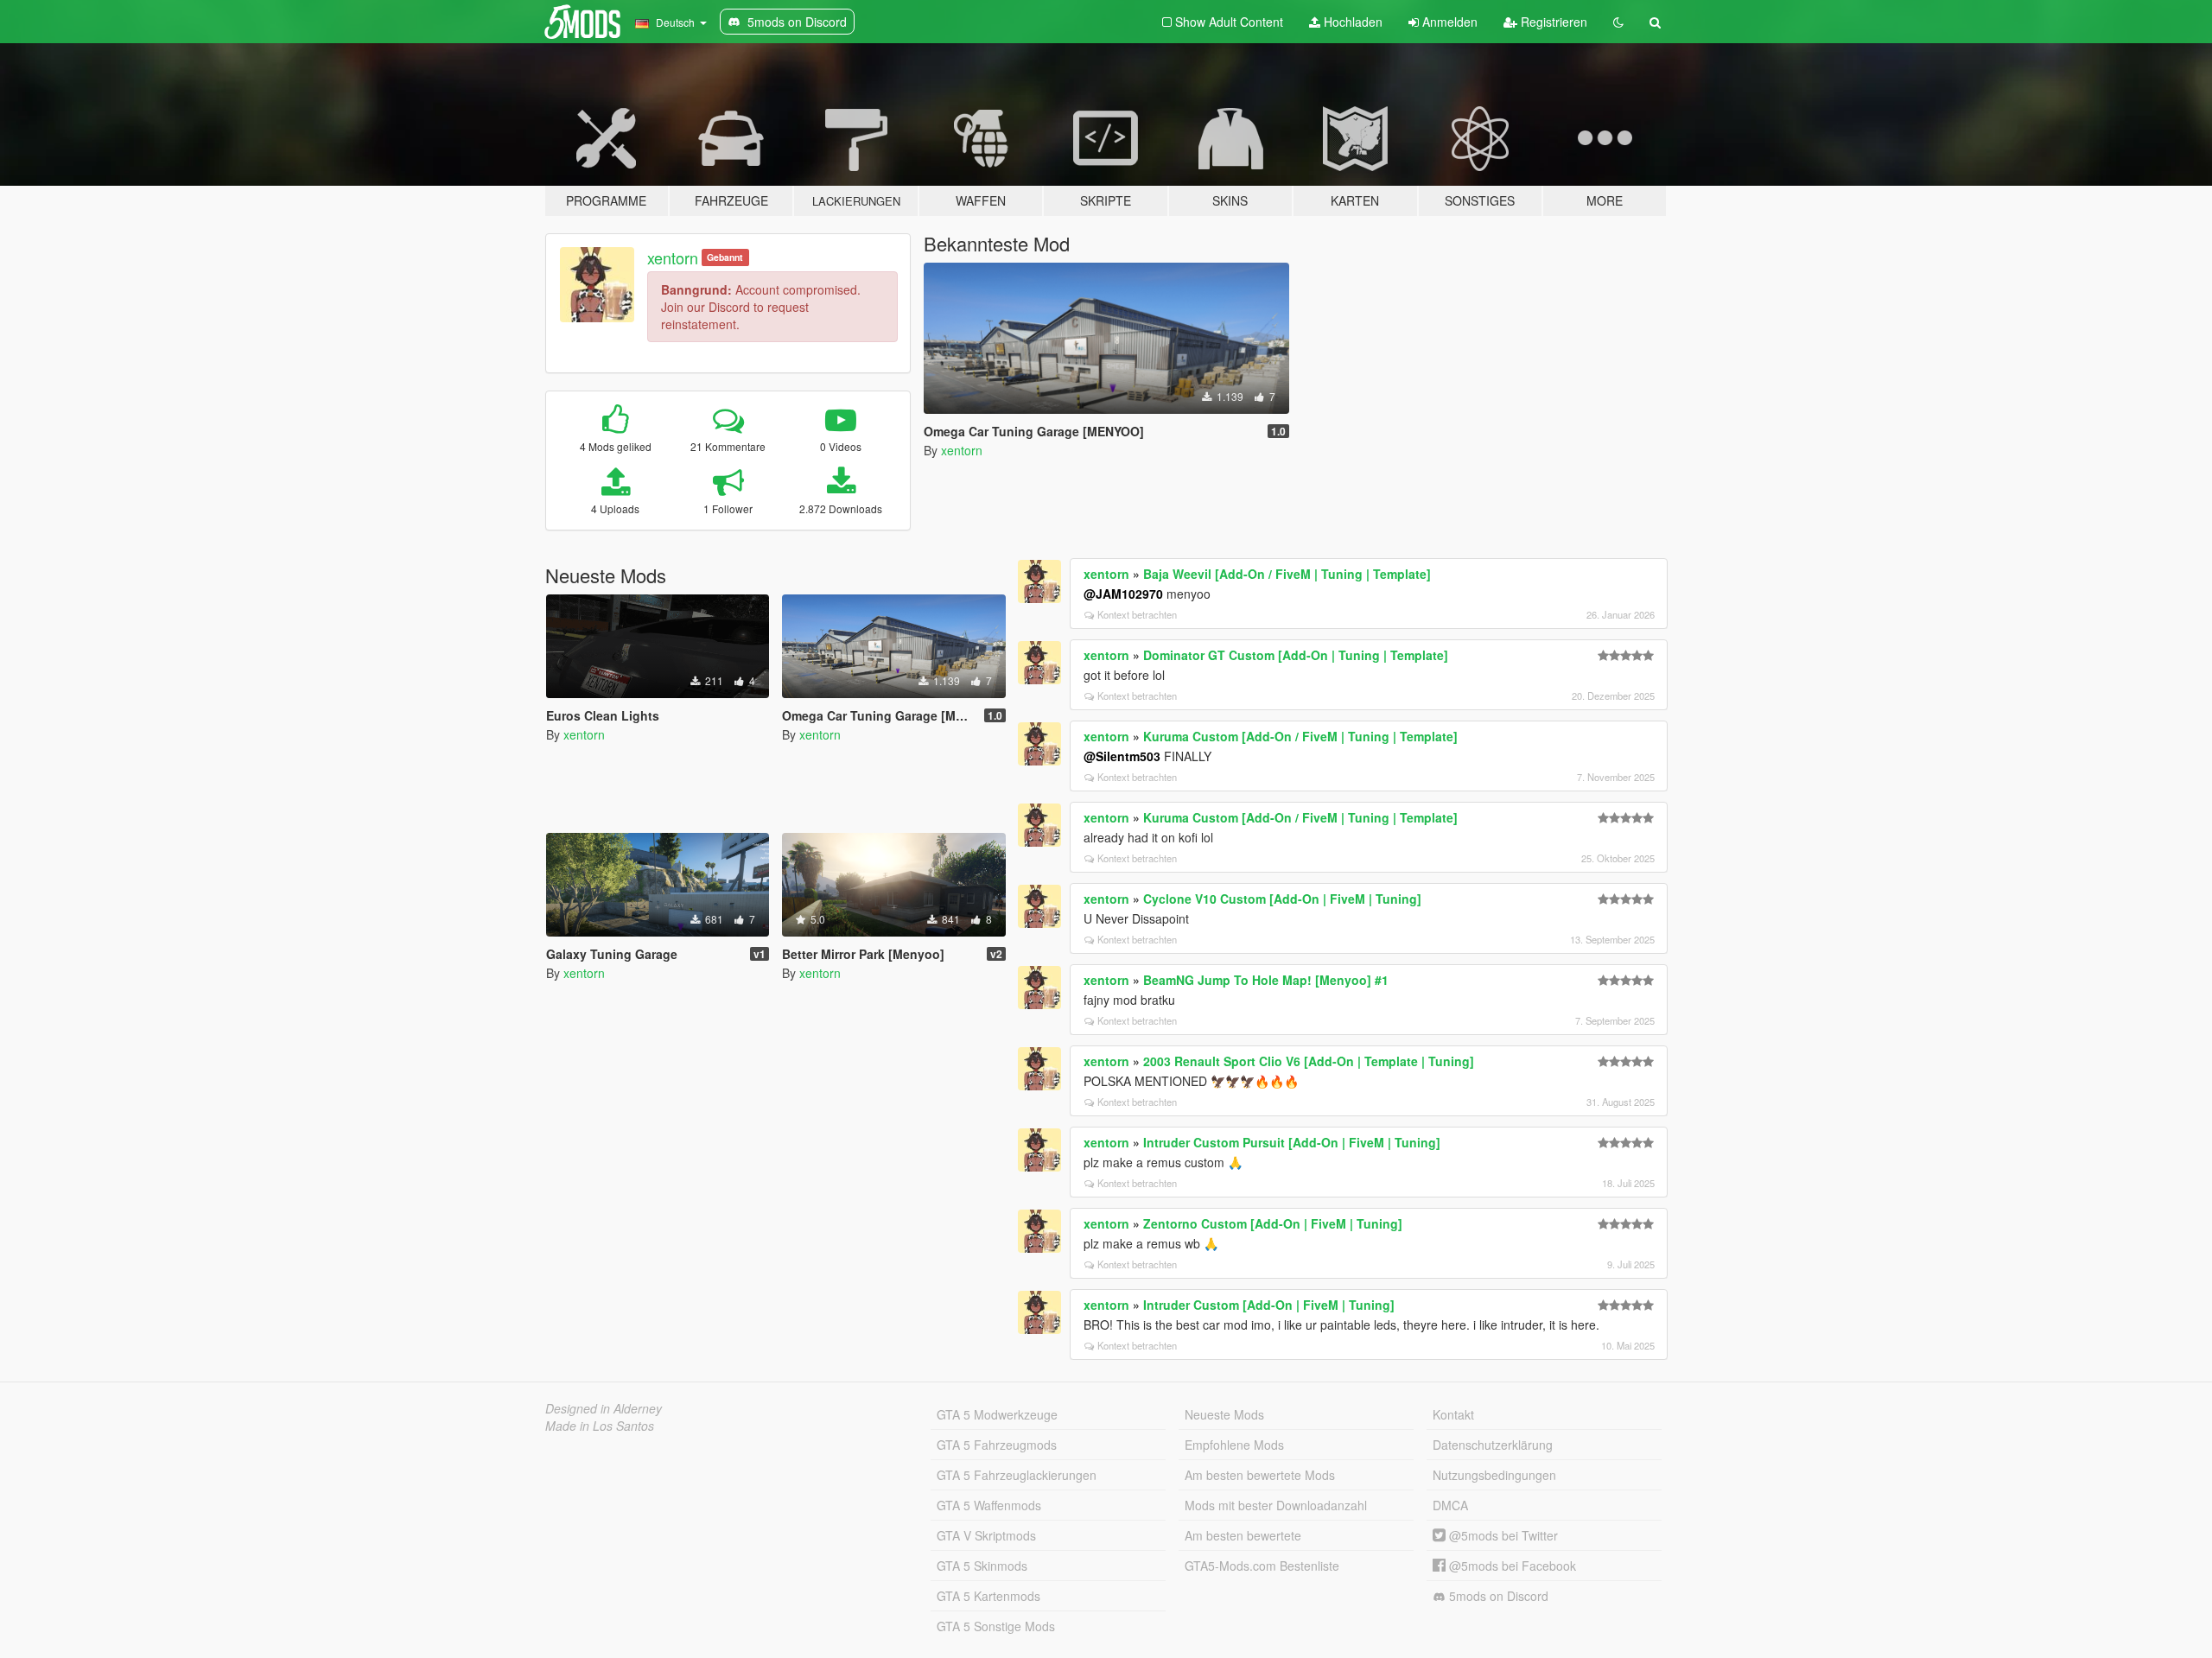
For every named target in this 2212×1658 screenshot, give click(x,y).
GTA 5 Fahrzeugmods (997, 1445)
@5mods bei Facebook (1511, 1566)
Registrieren (1552, 22)
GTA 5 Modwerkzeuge (997, 1414)
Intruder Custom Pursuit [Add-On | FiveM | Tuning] (1292, 1142)
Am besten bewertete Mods (1260, 1475)
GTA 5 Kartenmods (988, 1596)
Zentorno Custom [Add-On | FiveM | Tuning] (1273, 1223)
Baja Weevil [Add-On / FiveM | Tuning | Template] (1287, 574)
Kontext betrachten (1137, 614)
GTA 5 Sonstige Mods (996, 1626)
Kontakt (1453, 1414)
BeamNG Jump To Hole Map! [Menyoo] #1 (1266, 980)
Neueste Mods (1224, 1414)
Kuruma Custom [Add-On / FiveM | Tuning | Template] (1300, 736)
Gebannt (725, 257)
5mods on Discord (1497, 1596)
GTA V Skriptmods (986, 1535)
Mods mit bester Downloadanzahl (1276, 1505)
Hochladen (1351, 22)
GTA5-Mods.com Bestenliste (1262, 1566)
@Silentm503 (1122, 756)
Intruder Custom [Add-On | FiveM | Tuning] (1269, 1305)
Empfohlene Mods (1234, 1445)
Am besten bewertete (1243, 1535)
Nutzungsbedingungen (1494, 1475)
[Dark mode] (1618, 22)
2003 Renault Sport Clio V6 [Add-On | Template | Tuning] (1309, 1061)
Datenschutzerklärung (1493, 1445)
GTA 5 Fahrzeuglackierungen (1017, 1475)
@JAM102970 (1123, 594)
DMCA (1450, 1505)
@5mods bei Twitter (1502, 1535)
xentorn (673, 257)
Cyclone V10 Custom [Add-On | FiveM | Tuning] (1282, 899)
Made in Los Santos (600, 1426)
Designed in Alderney (604, 1408)
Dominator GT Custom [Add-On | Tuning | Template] (1296, 655)
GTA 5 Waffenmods (989, 1505)
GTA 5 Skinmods (982, 1566)
